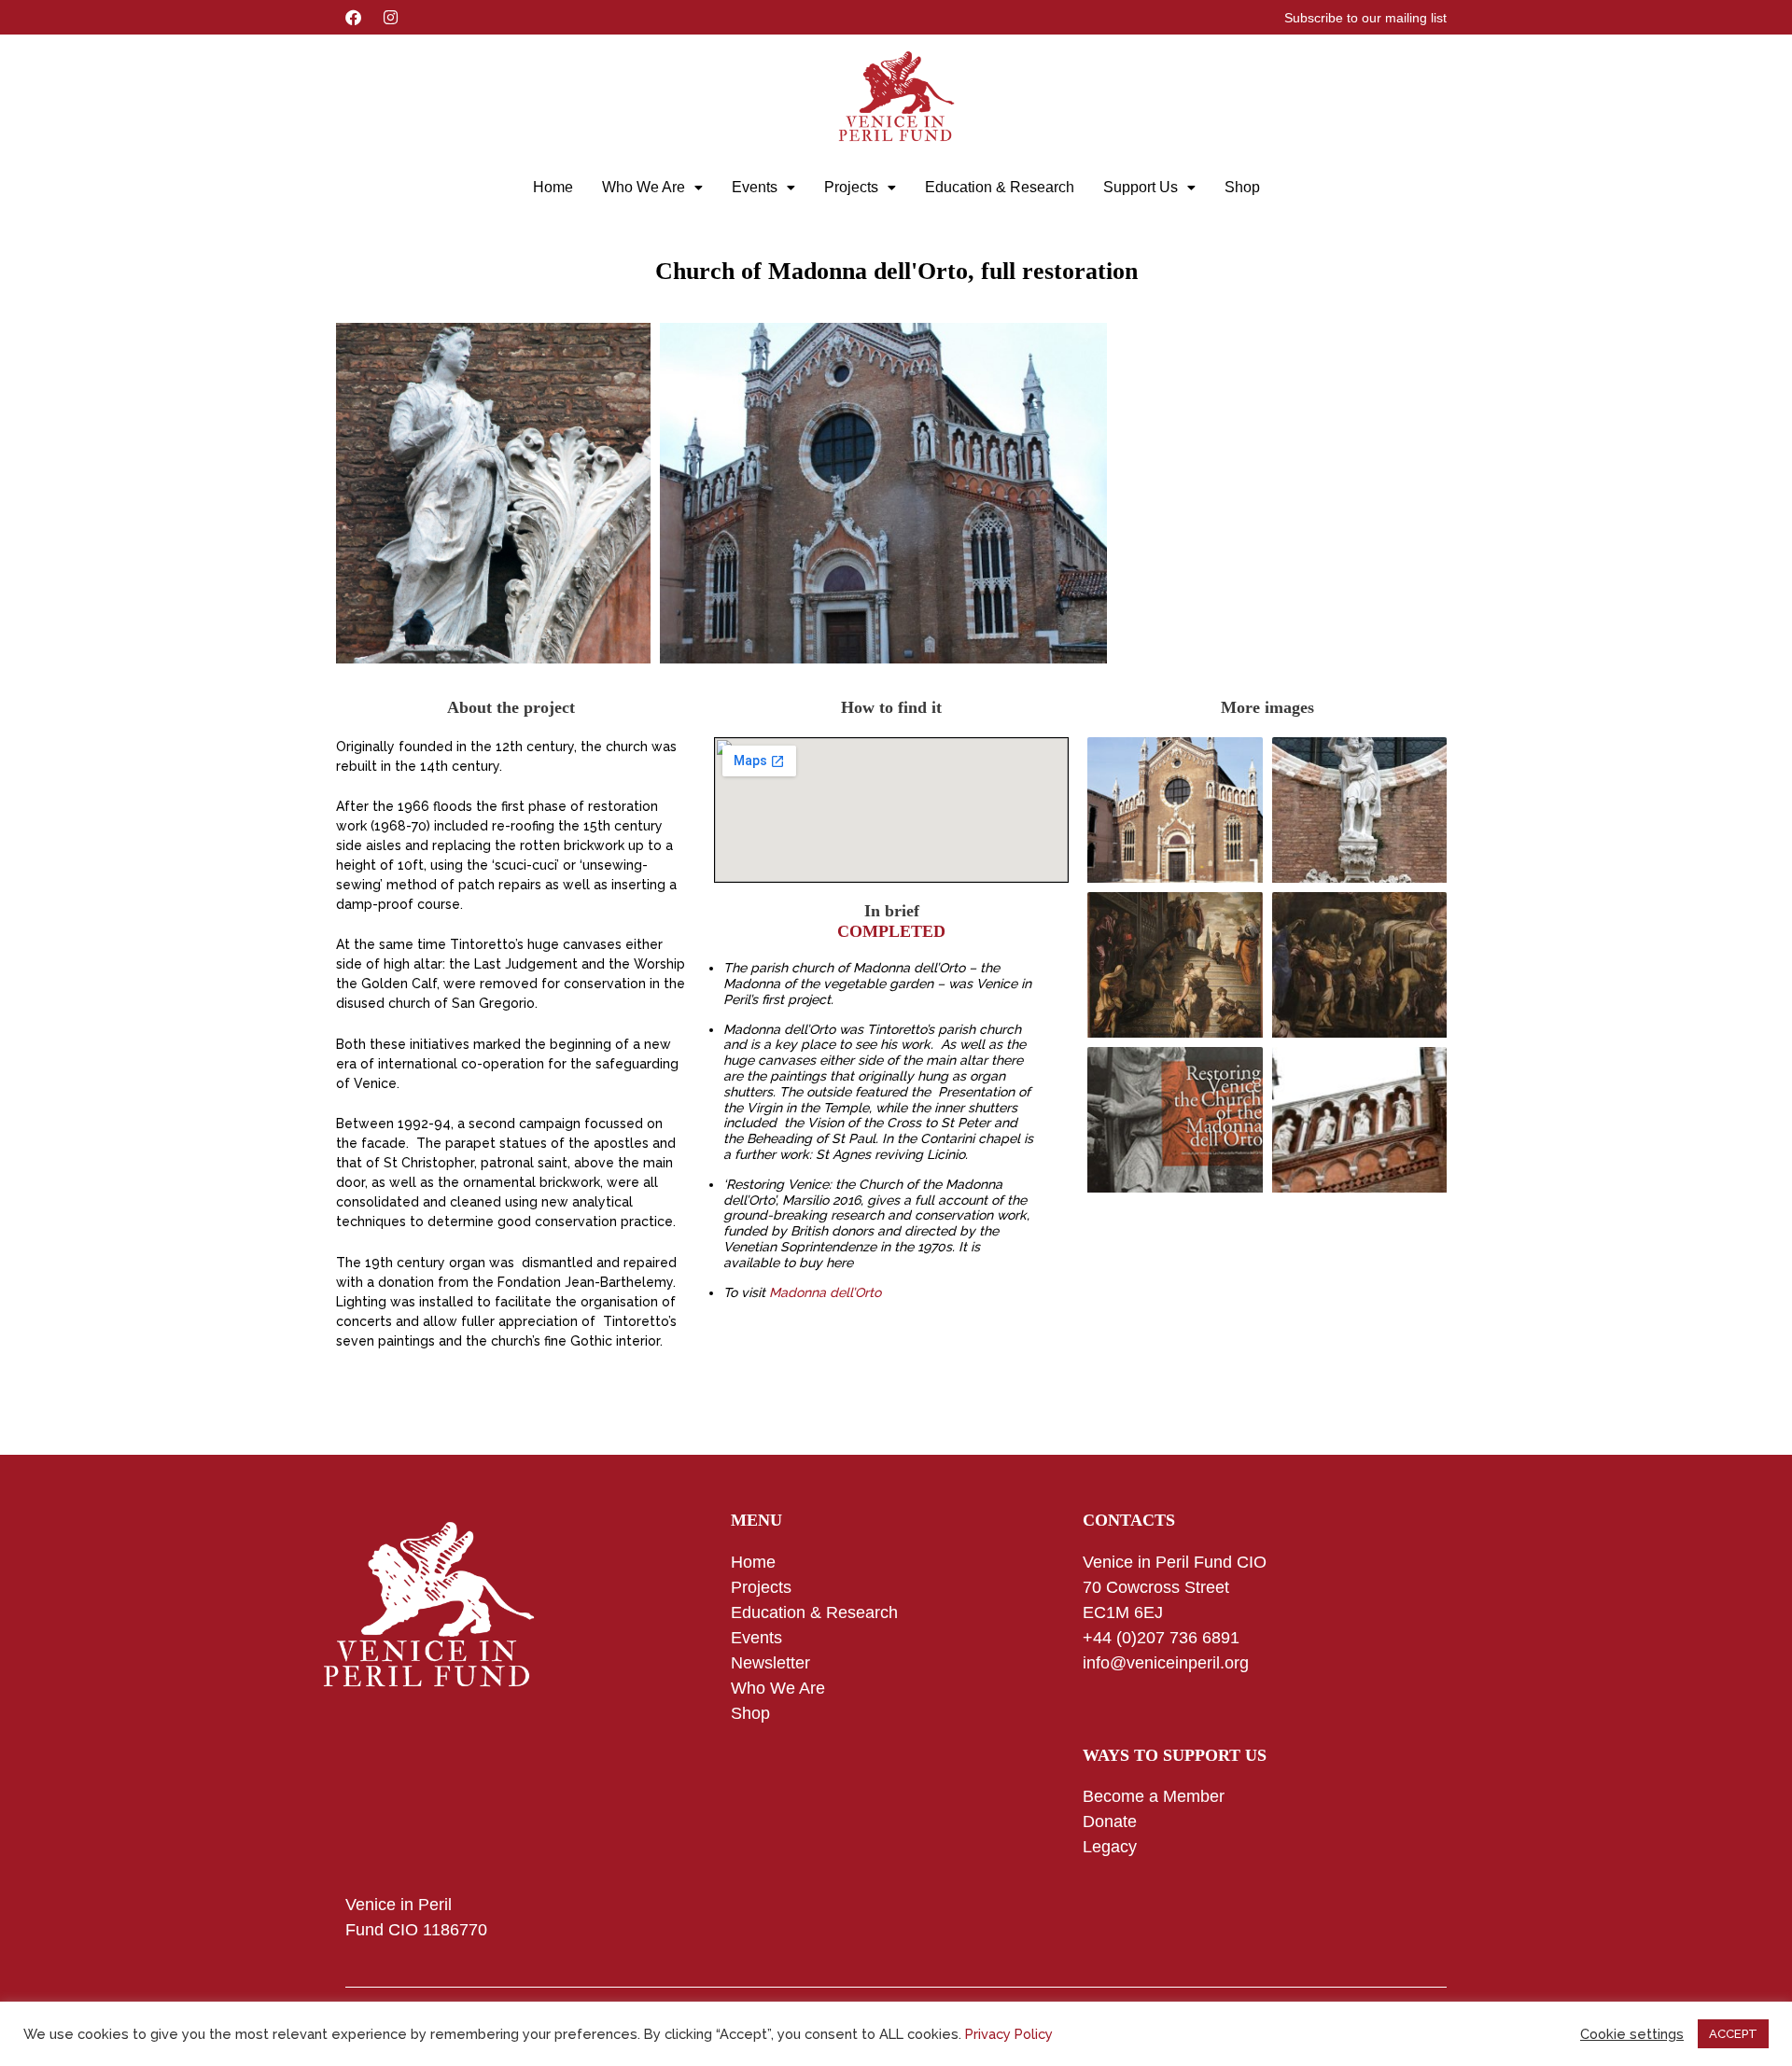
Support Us (1141, 187)
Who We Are (644, 187)
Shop (1242, 187)
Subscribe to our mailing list (1365, 18)
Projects (851, 187)
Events (755, 187)
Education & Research (1000, 187)
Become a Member (1154, 1796)
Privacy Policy (1009, 2034)
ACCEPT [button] (1733, 2034)
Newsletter (770, 1663)
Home (553, 187)
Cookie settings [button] (1632, 2034)
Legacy (1110, 1847)
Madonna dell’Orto (825, 1292)
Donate (1110, 1822)
